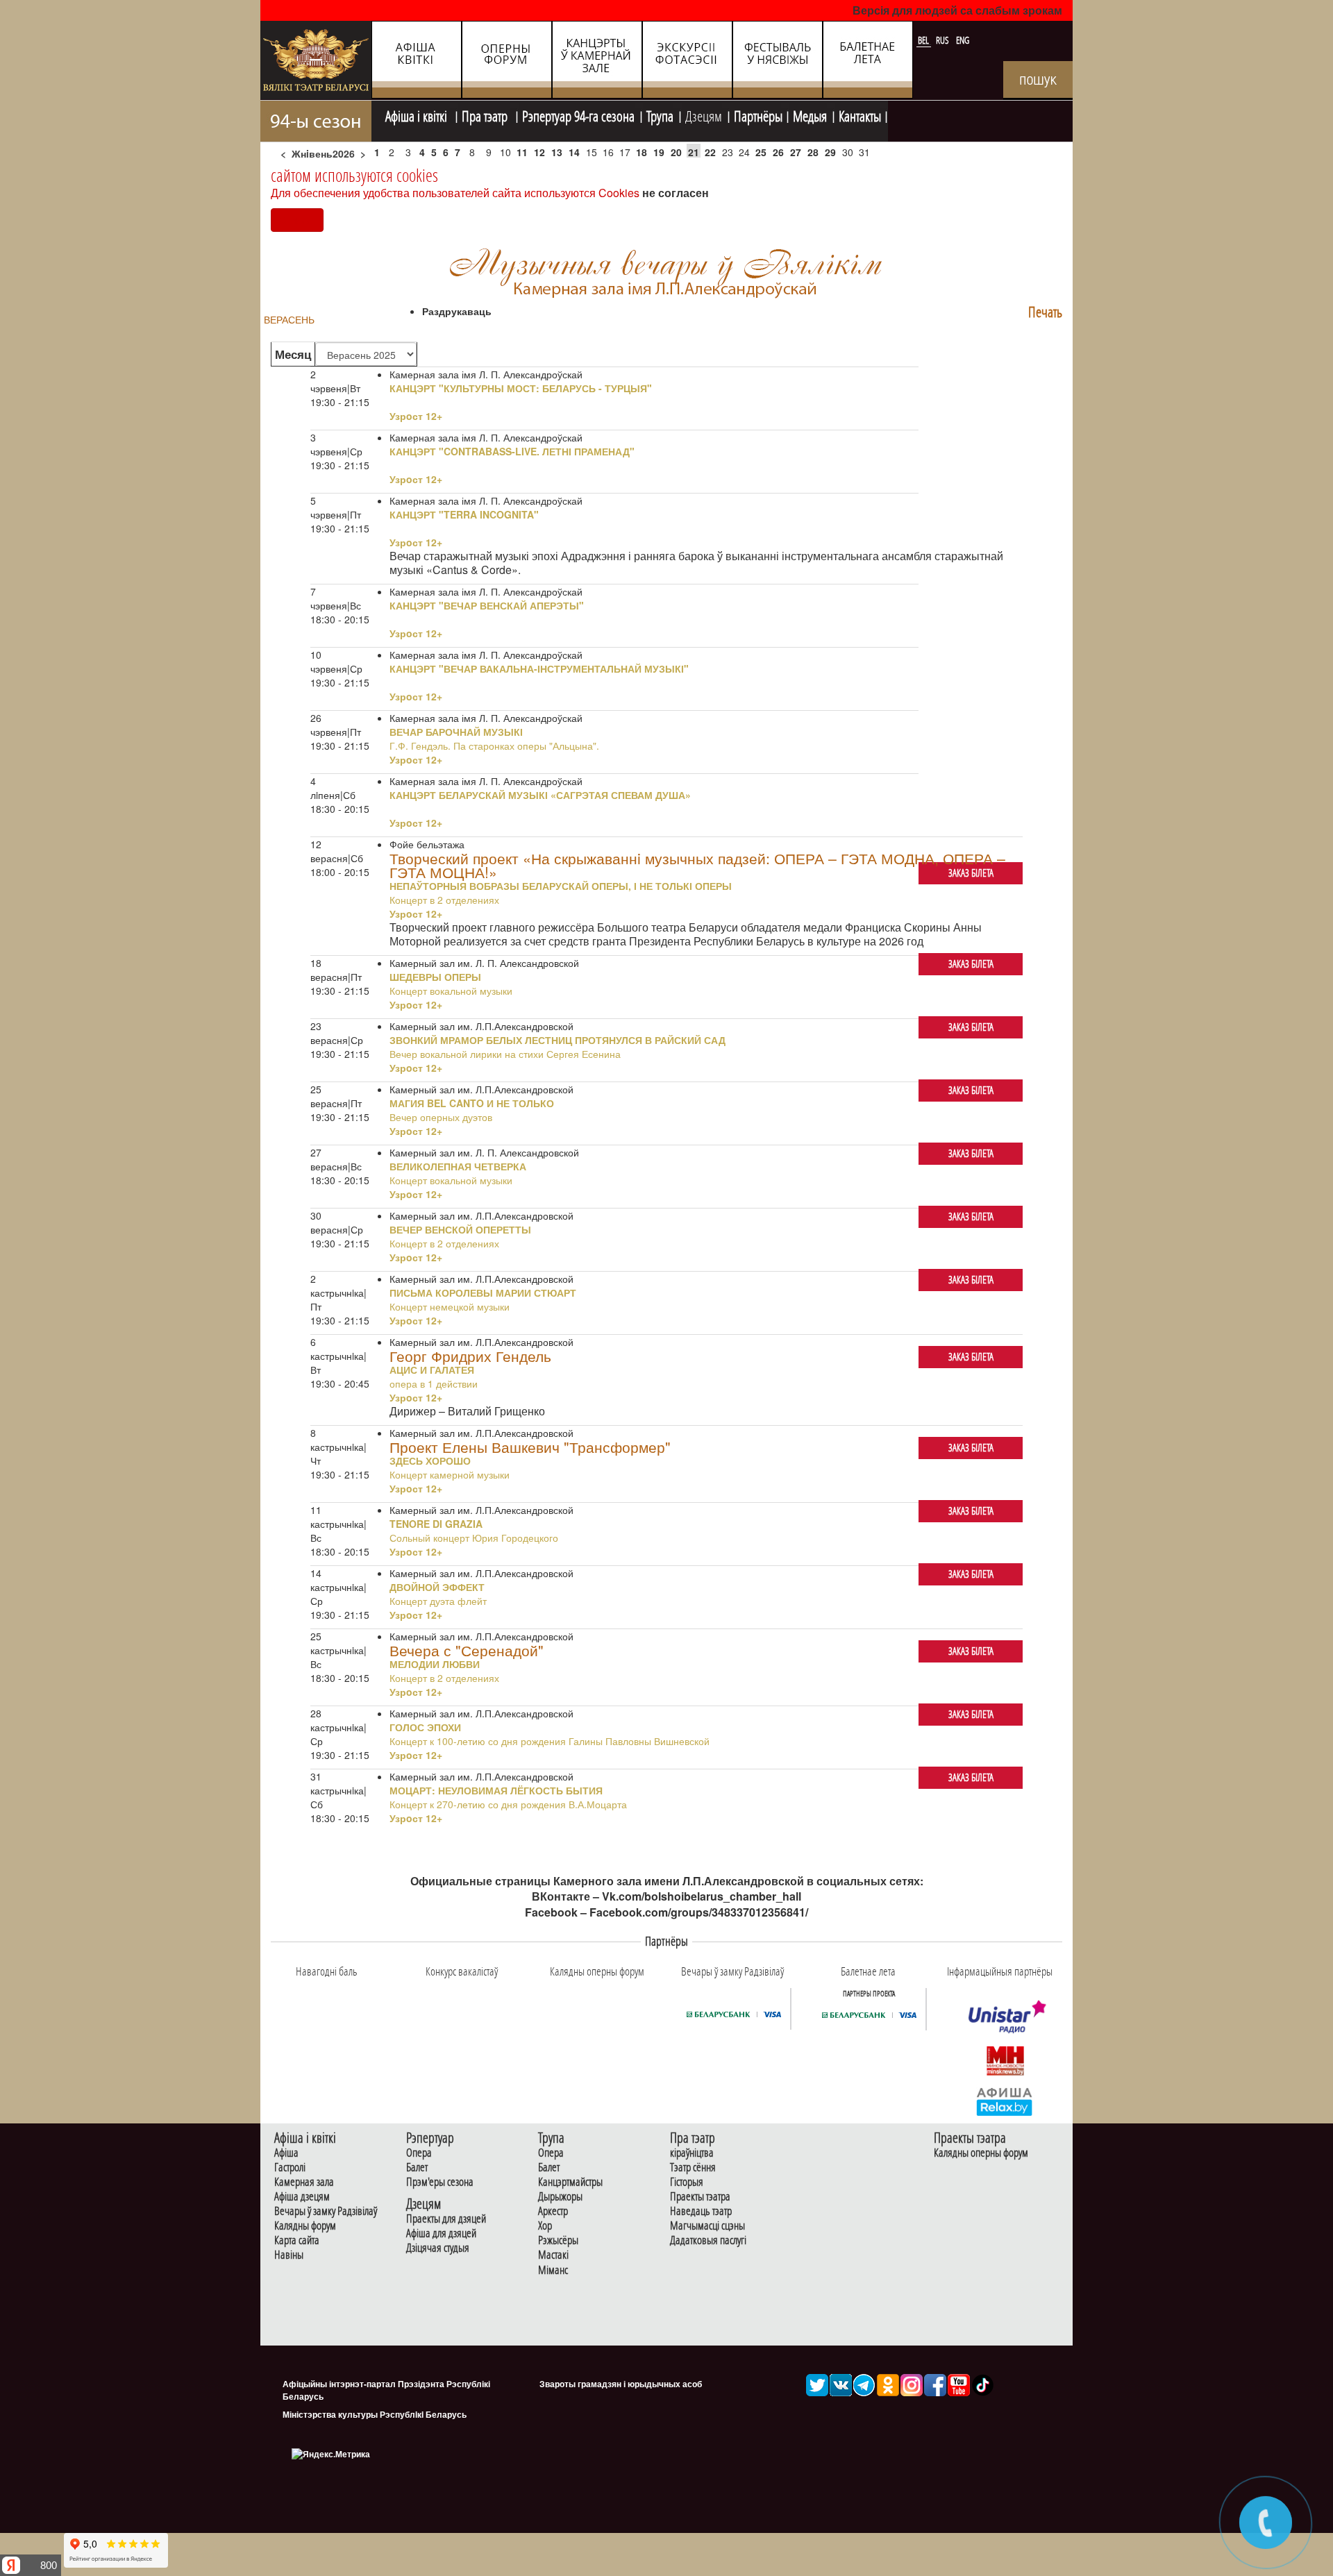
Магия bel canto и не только (472, 1103)
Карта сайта (297, 2240)
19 (659, 152)
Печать (1045, 312)
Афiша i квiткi (418, 115)
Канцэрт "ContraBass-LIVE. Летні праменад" (512, 451)
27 (796, 152)
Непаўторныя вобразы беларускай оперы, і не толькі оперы (561, 886)
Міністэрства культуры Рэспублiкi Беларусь (375, 2414)
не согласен (676, 193)
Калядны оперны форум (981, 2153)
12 (539, 152)
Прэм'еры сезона (440, 2182)
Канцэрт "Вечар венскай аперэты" (487, 605)
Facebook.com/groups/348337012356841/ (699, 1912)
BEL (924, 40)
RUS (944, 40)
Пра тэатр (486, 115)
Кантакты (860, 115)
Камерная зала (304, 2182)
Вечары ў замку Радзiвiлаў (326, 2211)
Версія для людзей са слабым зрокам (957, 10)
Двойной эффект (437, 1587)
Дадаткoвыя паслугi (708, 2240)
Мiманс (553, 2270)
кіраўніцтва (692, 2153)
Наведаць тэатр (701, 2211)
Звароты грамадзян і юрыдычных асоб (621, 2384)
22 (710, 152)
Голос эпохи (425, 1727)
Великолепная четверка (458, 1166)
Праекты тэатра (700, 2197)
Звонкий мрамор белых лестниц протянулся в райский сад (557, 1040)
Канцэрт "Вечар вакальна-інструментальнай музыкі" (539, 668)
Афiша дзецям (302, 2197)
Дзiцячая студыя (438, 2248)
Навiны (289, 2255)
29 (830, 152)
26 (778, 152)
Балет (417, 2167)
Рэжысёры (558, 2240)
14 (574, 152)
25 (761, 152)
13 (557, 152)
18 (642, 152)
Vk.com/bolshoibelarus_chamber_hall (702, 1896)
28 (813, 152)
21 (694, 152)
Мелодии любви (435, 1664)
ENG (963, 40)
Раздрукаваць (457, 311)
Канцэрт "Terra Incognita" (464, 514)
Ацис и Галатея (432, 1370)
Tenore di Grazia (436, 1524)
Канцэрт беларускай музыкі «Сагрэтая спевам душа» (540, 795)
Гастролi (290, 2167)
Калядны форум (305, 2226)
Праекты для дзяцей (446, 2219)
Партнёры (758, 115)
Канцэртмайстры (570, 2182)
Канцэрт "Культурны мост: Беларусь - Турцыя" (521, 388)
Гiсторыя (687, 2182)
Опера (419, 2153)
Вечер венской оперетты (460, 1229)
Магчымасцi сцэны (707, 2226)
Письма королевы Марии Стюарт (483, 1293)
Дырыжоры (560, 2197)
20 (676, 152)
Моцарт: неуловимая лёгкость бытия (496, 1790)
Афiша (286, 2153)
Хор (545, 2226)
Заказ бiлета (971, 873)
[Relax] (1005, 2101)
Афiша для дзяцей (441, 2233)
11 (522, 152)
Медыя (810, 115)
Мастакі (553, 2255)
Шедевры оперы (435, 977)
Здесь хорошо (430, 1460)
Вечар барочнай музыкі (456, 732)
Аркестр (553, 2211)
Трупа (660, 115)
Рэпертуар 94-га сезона (578, 115)
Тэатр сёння (693, 2167)
